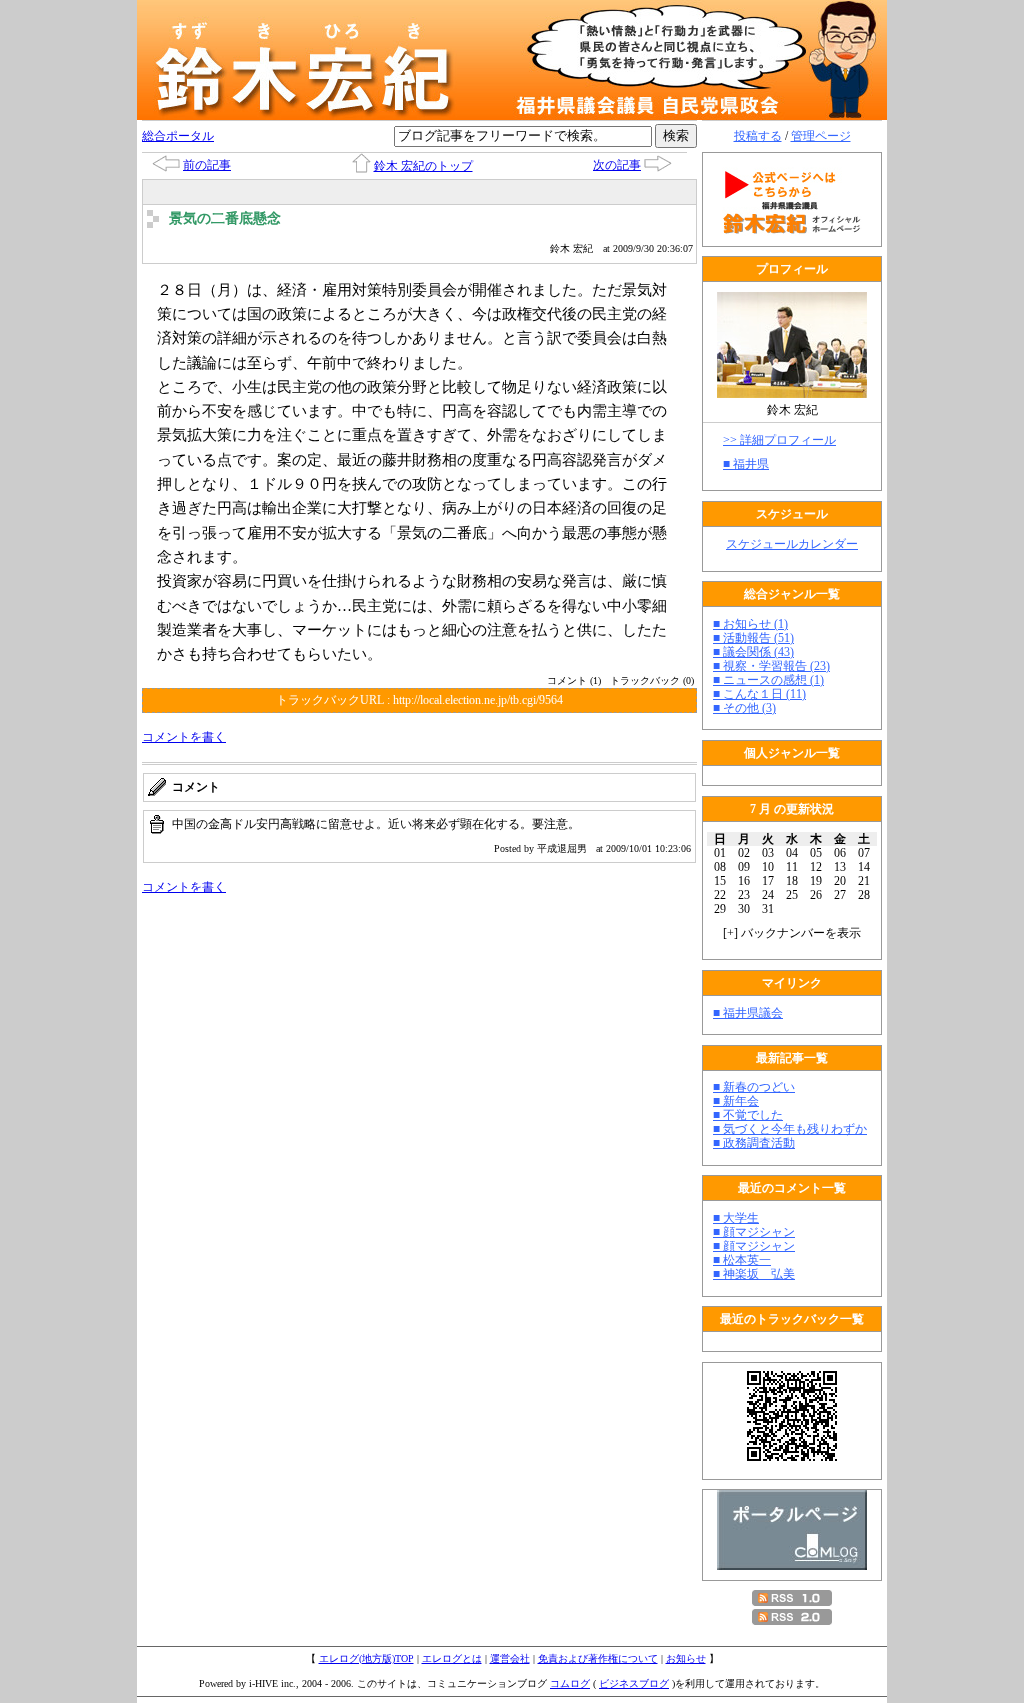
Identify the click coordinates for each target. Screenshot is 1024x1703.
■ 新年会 (736, 1101)
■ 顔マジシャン (754, 1232)
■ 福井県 (746, 464)
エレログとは (452, 1658)
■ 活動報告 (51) (753, 638)
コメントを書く (184, 737)
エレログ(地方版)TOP (366, 1658)
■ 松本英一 (742, 1260)
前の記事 (207, 165)
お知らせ (686, 1658)
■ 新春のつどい (754, 1087)
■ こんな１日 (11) (759, 694)
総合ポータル (178, 136)
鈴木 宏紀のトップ (423, 166)
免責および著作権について (598, 1658)
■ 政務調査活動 (754, 1143)
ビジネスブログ (634, 1683)
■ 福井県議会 (748, 1013)
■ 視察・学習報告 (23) (771, 666)
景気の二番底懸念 (225, 218)
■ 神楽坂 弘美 (754, 1274)
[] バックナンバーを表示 (792, 933)
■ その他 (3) (744, 708)
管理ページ (821, 136)
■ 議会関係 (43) (753, 652)
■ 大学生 (736, 1218)
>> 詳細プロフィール (779, 440)
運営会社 (510, 1658)
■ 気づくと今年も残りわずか (790, 1129)
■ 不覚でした (748, 1115)
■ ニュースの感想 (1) (768, 680)
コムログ (570, 1683)
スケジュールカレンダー (792, 544)
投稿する (758, 136)
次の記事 (617, 165)
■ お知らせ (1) (750, 624)
